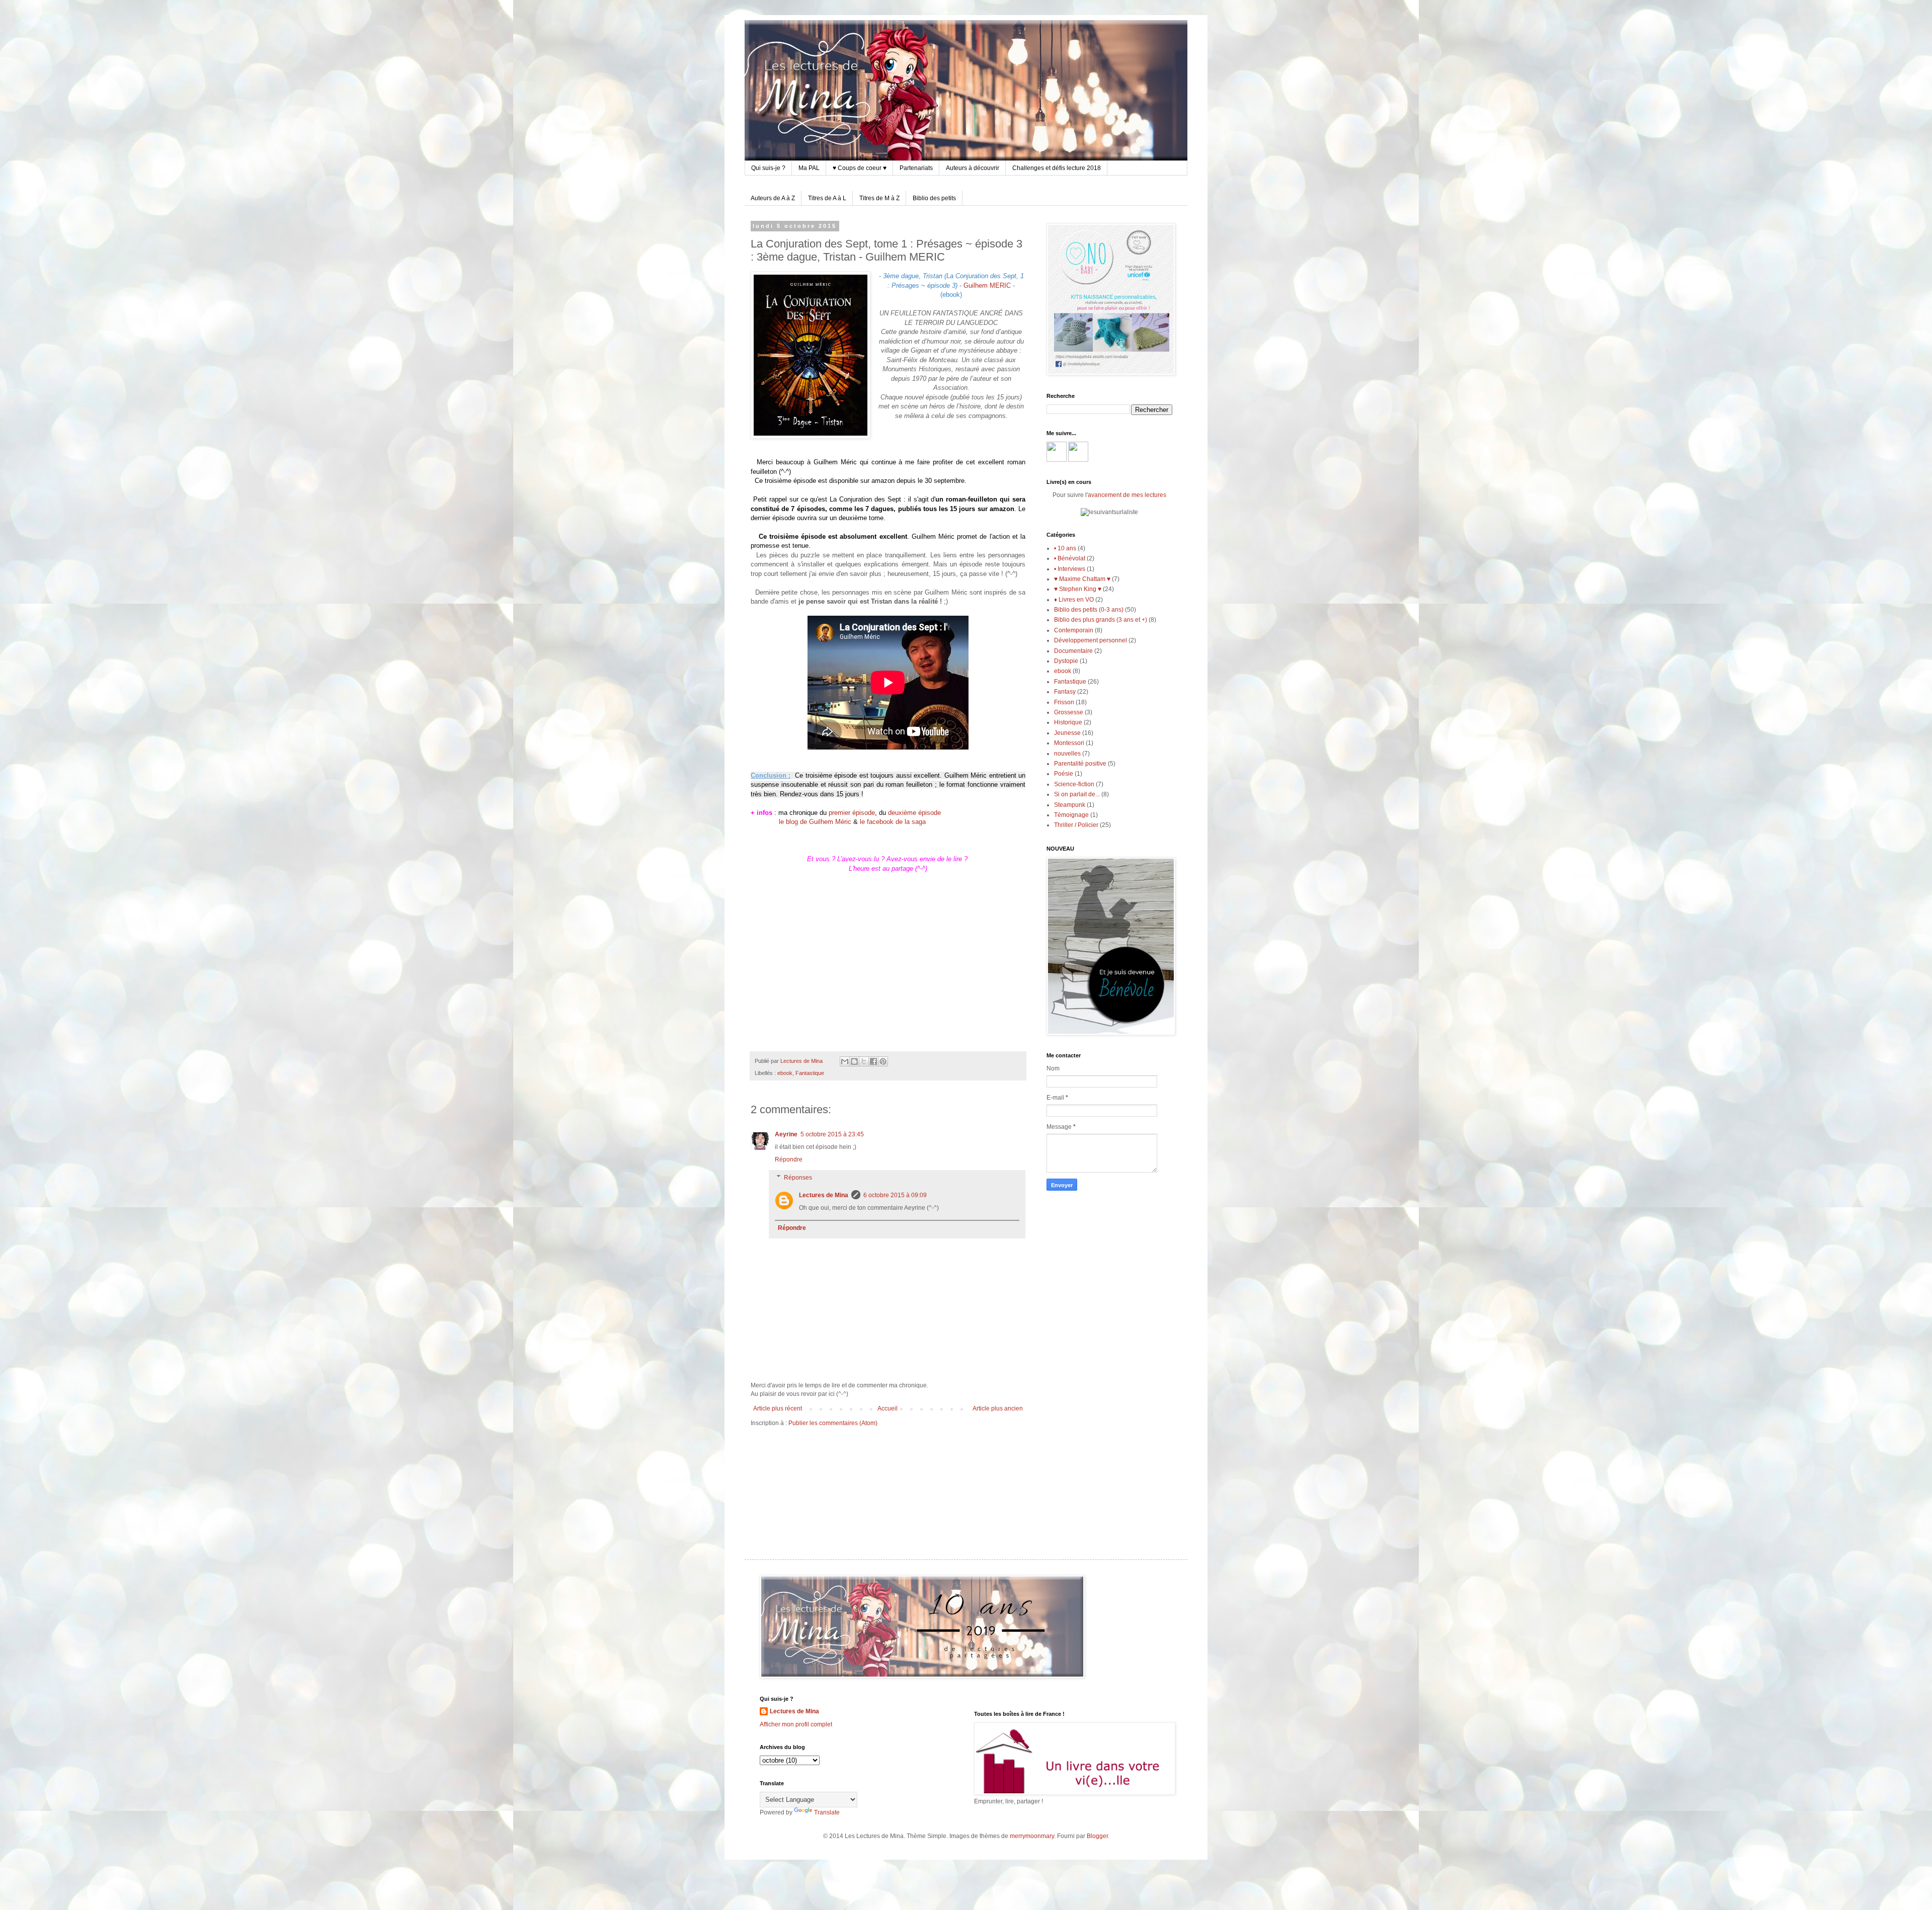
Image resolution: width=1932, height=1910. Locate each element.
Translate (827, 1812)
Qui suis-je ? (768, 168)
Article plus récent (778, 1408)
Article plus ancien (998, 1408)
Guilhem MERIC (987, 285)
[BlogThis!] (854, 1061)
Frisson (1064, 702)
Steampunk (1070, 805)
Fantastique (810, 1073)
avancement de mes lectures (1127, 495)
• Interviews (1070, 569)
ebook (785, 1073)
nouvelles (1067, 754)
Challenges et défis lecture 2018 (1057, 168)
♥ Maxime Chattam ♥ (1082, 579)
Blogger (1097, 1836)
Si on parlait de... (1077, 794)
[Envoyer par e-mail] (845, 1061)
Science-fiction (1074, 784)
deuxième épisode (914, 813)
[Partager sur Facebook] (873, 1061)
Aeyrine (786, 1134)
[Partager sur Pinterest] (883, 1061)
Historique (1068, 722)
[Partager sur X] (864, 1061)
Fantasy (1065, 692)
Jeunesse (1067, 733)
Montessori (1069, 743)
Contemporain (1074, 630)
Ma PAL (809, 168)
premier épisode (852, 813)
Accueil (888, 1408)
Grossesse (1069, 712)
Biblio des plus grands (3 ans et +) (1101, 620)
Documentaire (1073, 651)
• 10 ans (1065, 548)
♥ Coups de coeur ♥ (860, 168)
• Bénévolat (1070, 558)
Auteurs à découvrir (973, 168)
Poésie (1064, 774)
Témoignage (1071, 815)
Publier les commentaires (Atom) (833, 1423)
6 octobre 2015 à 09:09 (895, 1195)
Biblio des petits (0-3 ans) (1089, 610)
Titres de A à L (827, 198)
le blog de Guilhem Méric (815, 822)
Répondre (789, 1159)
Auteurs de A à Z (773, 198)
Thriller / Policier (1076, 825)
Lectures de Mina (824, 1195)
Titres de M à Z (879, 198)
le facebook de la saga (893, 822)
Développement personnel (1091, 640)
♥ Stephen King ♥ (1078, 589)
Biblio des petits (934, 198)
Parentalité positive (1080, 764)
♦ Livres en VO (1074, 600)
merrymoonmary (1032, 1836)
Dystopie (1066, 661)
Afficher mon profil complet (796, 1724)
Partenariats (916, 168)
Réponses (798, 1178)
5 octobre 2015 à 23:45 (832, 1134)
